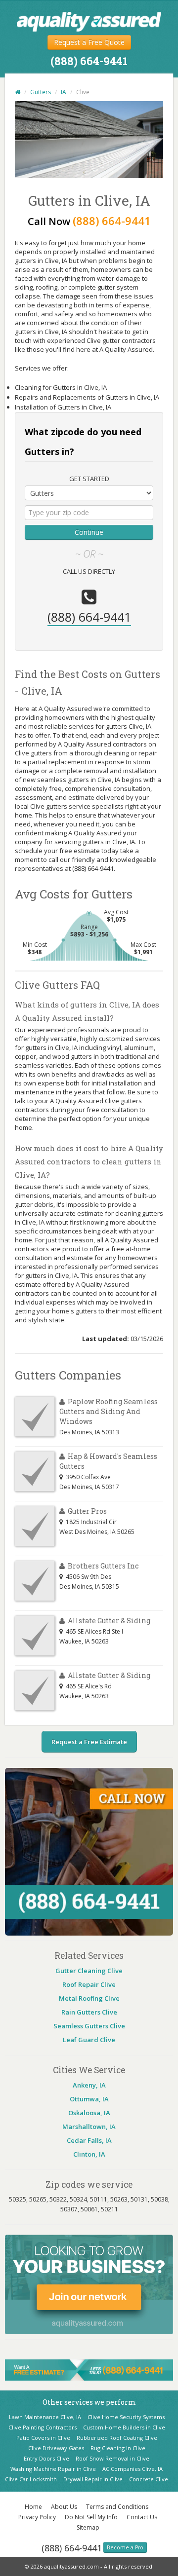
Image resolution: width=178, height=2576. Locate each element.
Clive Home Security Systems (126, 2417)
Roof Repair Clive (89, 1984)
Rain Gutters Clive (89, 2012)
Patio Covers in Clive (43, 2438)
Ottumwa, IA (89, 2099)
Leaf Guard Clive (89, 2040)
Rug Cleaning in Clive (118, 2448)
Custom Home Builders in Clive (124, 2427)
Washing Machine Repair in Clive (53, 2469)
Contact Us (142, 2517)
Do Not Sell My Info (91, 2517)
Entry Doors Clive (46, 2458)
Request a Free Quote (89, 42)
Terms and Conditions (117, 2507)
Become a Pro (125, 2547)
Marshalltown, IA (89, 2127)
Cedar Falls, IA (89, 2140)
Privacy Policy (37, 2517)
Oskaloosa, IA (89, 2113)
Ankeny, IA (89, 2085)
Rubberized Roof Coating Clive (117, 2438)
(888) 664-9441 (72, 2548)
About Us (64, 2507)
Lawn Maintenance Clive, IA (45, 2417)
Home (33, 2507)
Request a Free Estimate (89, 1742)
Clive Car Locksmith (31, 2479)
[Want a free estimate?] (89, 2369)
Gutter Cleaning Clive (89, 1971)
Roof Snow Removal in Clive (112, 2458)
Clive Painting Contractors (43, 2427)
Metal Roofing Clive (89, 1998)
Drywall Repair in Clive (93, 2479)
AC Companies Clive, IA (133, 2469)
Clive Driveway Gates (56, 2448)
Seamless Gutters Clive (89, 2026)
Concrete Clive (149, 2479)
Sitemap (88, 2527)
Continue (89, 532)
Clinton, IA (89, 2154)
